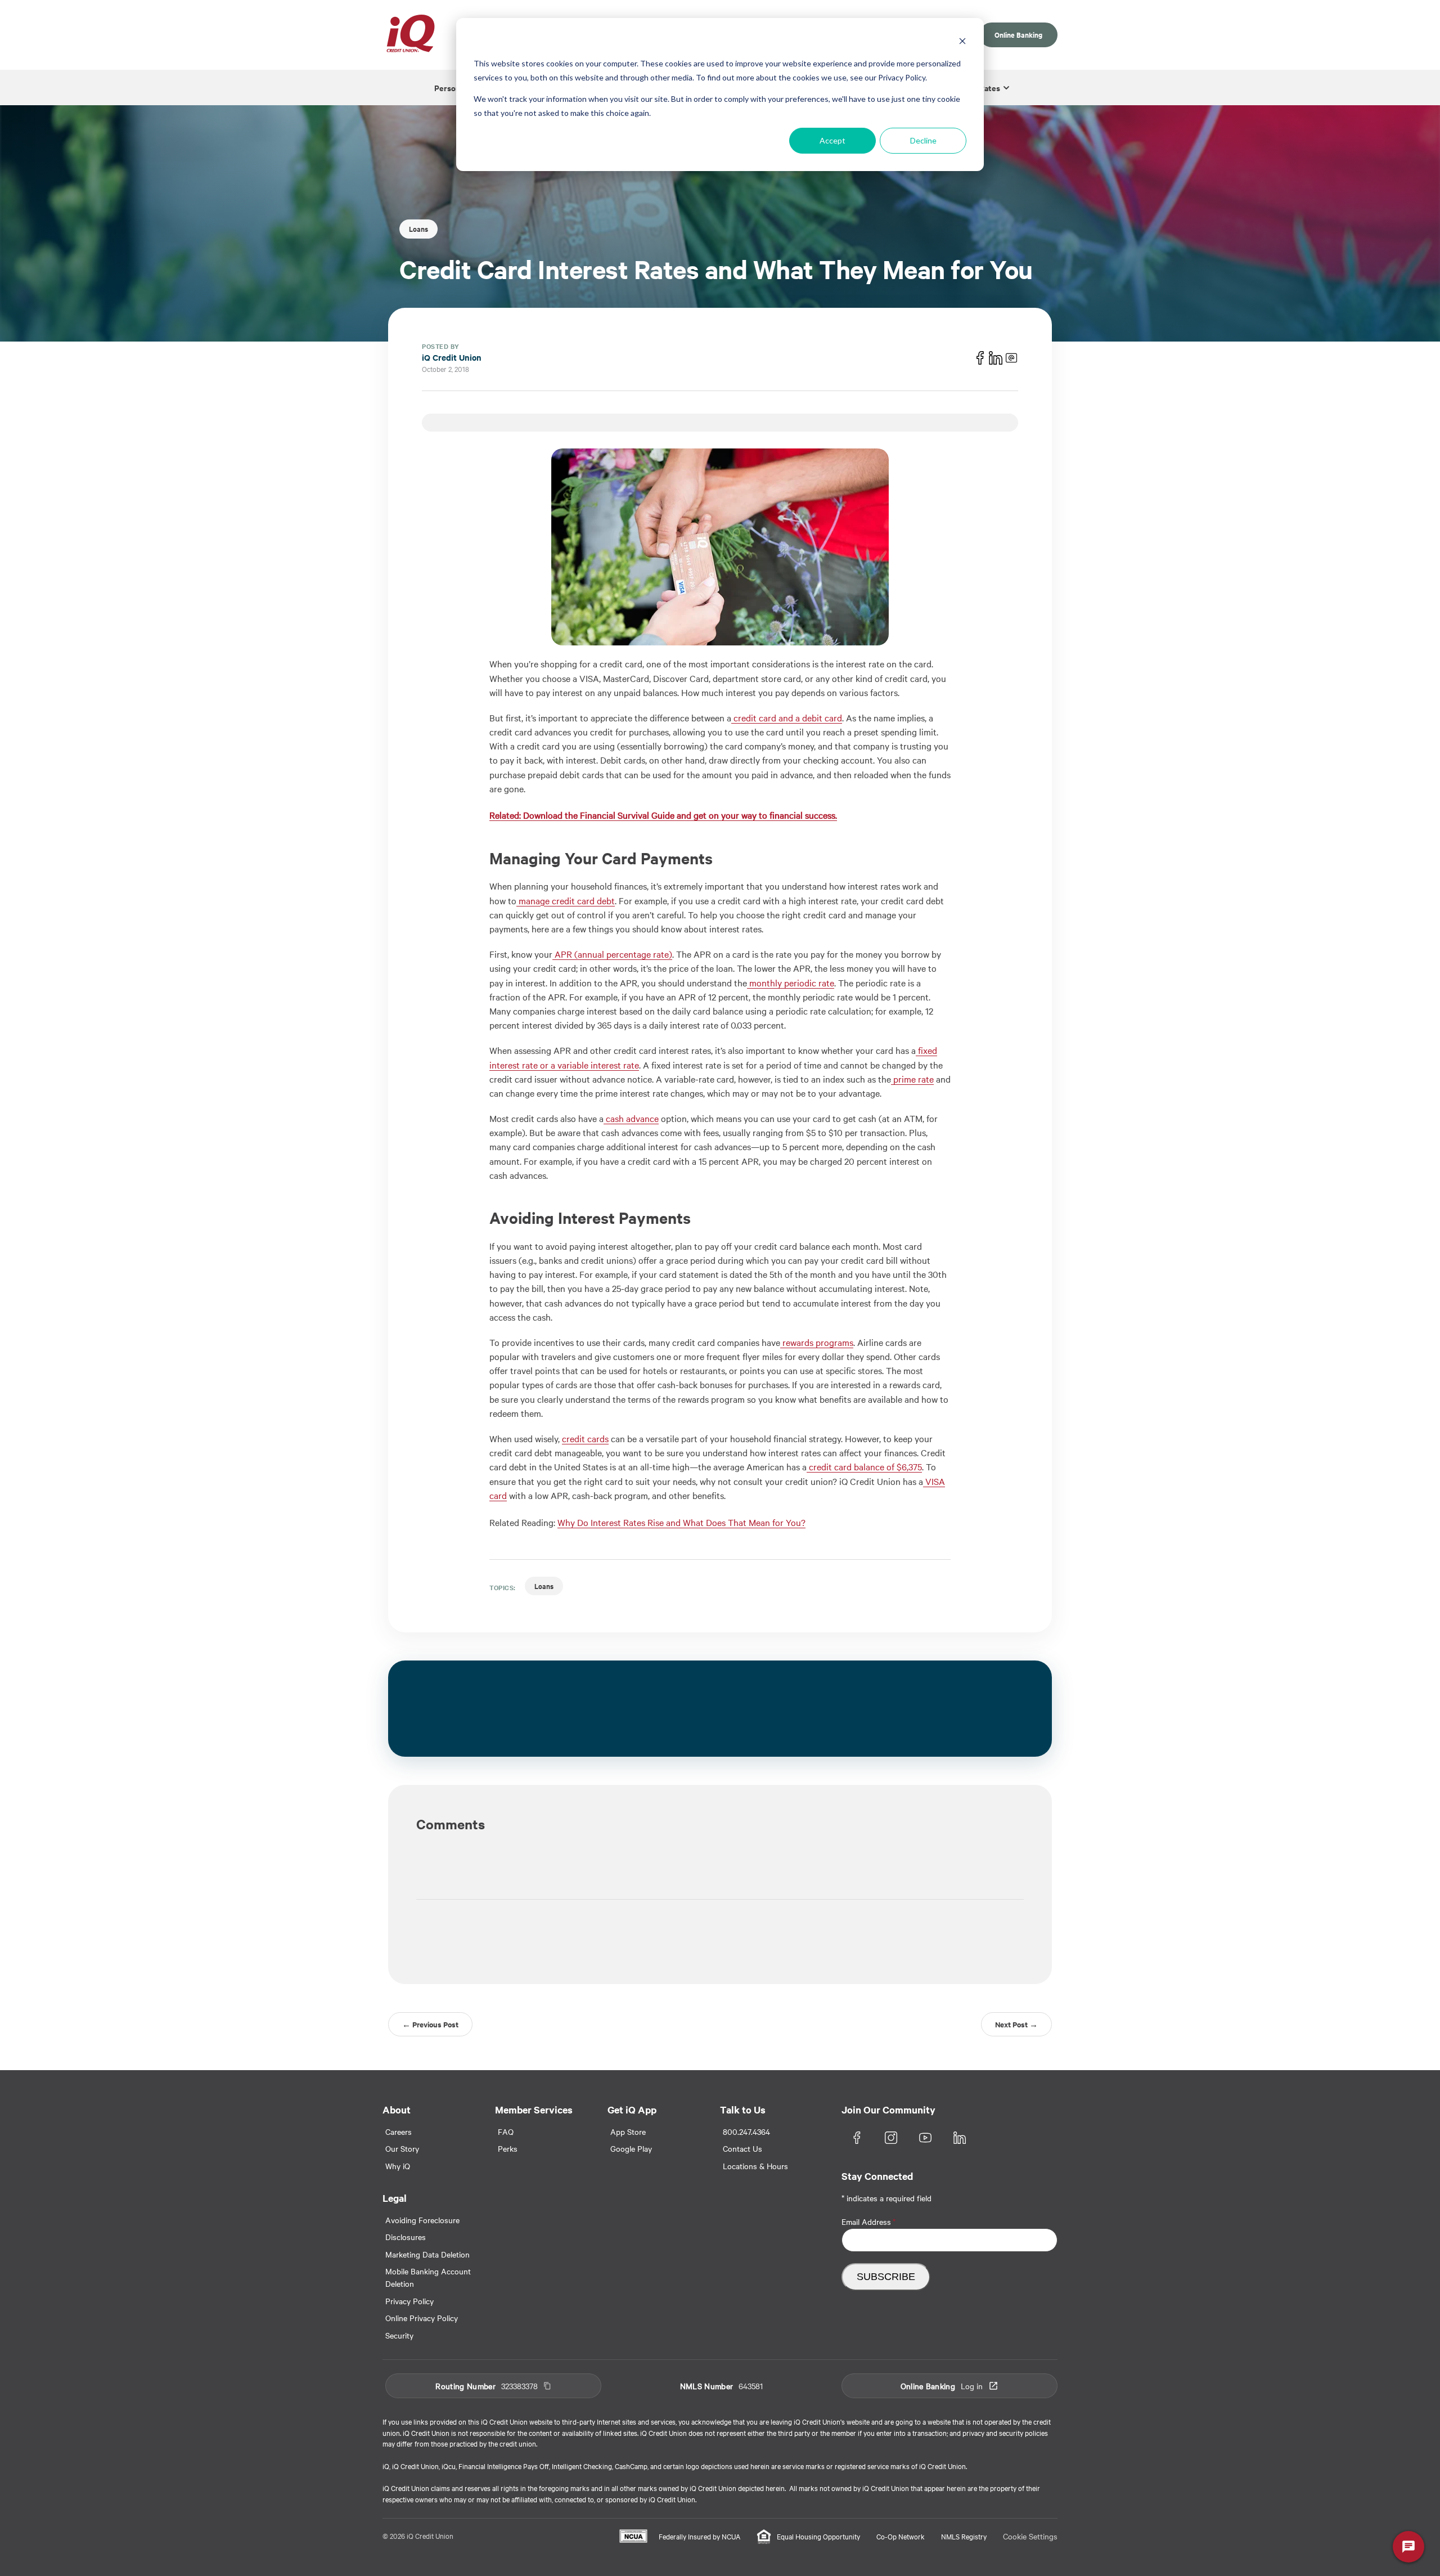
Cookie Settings (1030, 2536)
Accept (832, 140)
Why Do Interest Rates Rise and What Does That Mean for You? (681, 1522)
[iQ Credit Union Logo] (411, 35)
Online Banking (1018, 35)
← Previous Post (430, 2024)
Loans (418, 229)
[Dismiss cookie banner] (962, 42)
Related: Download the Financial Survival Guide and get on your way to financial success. (663, 815)
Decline (923, 140)
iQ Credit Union (452, 357)
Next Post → (1016, 2024)
